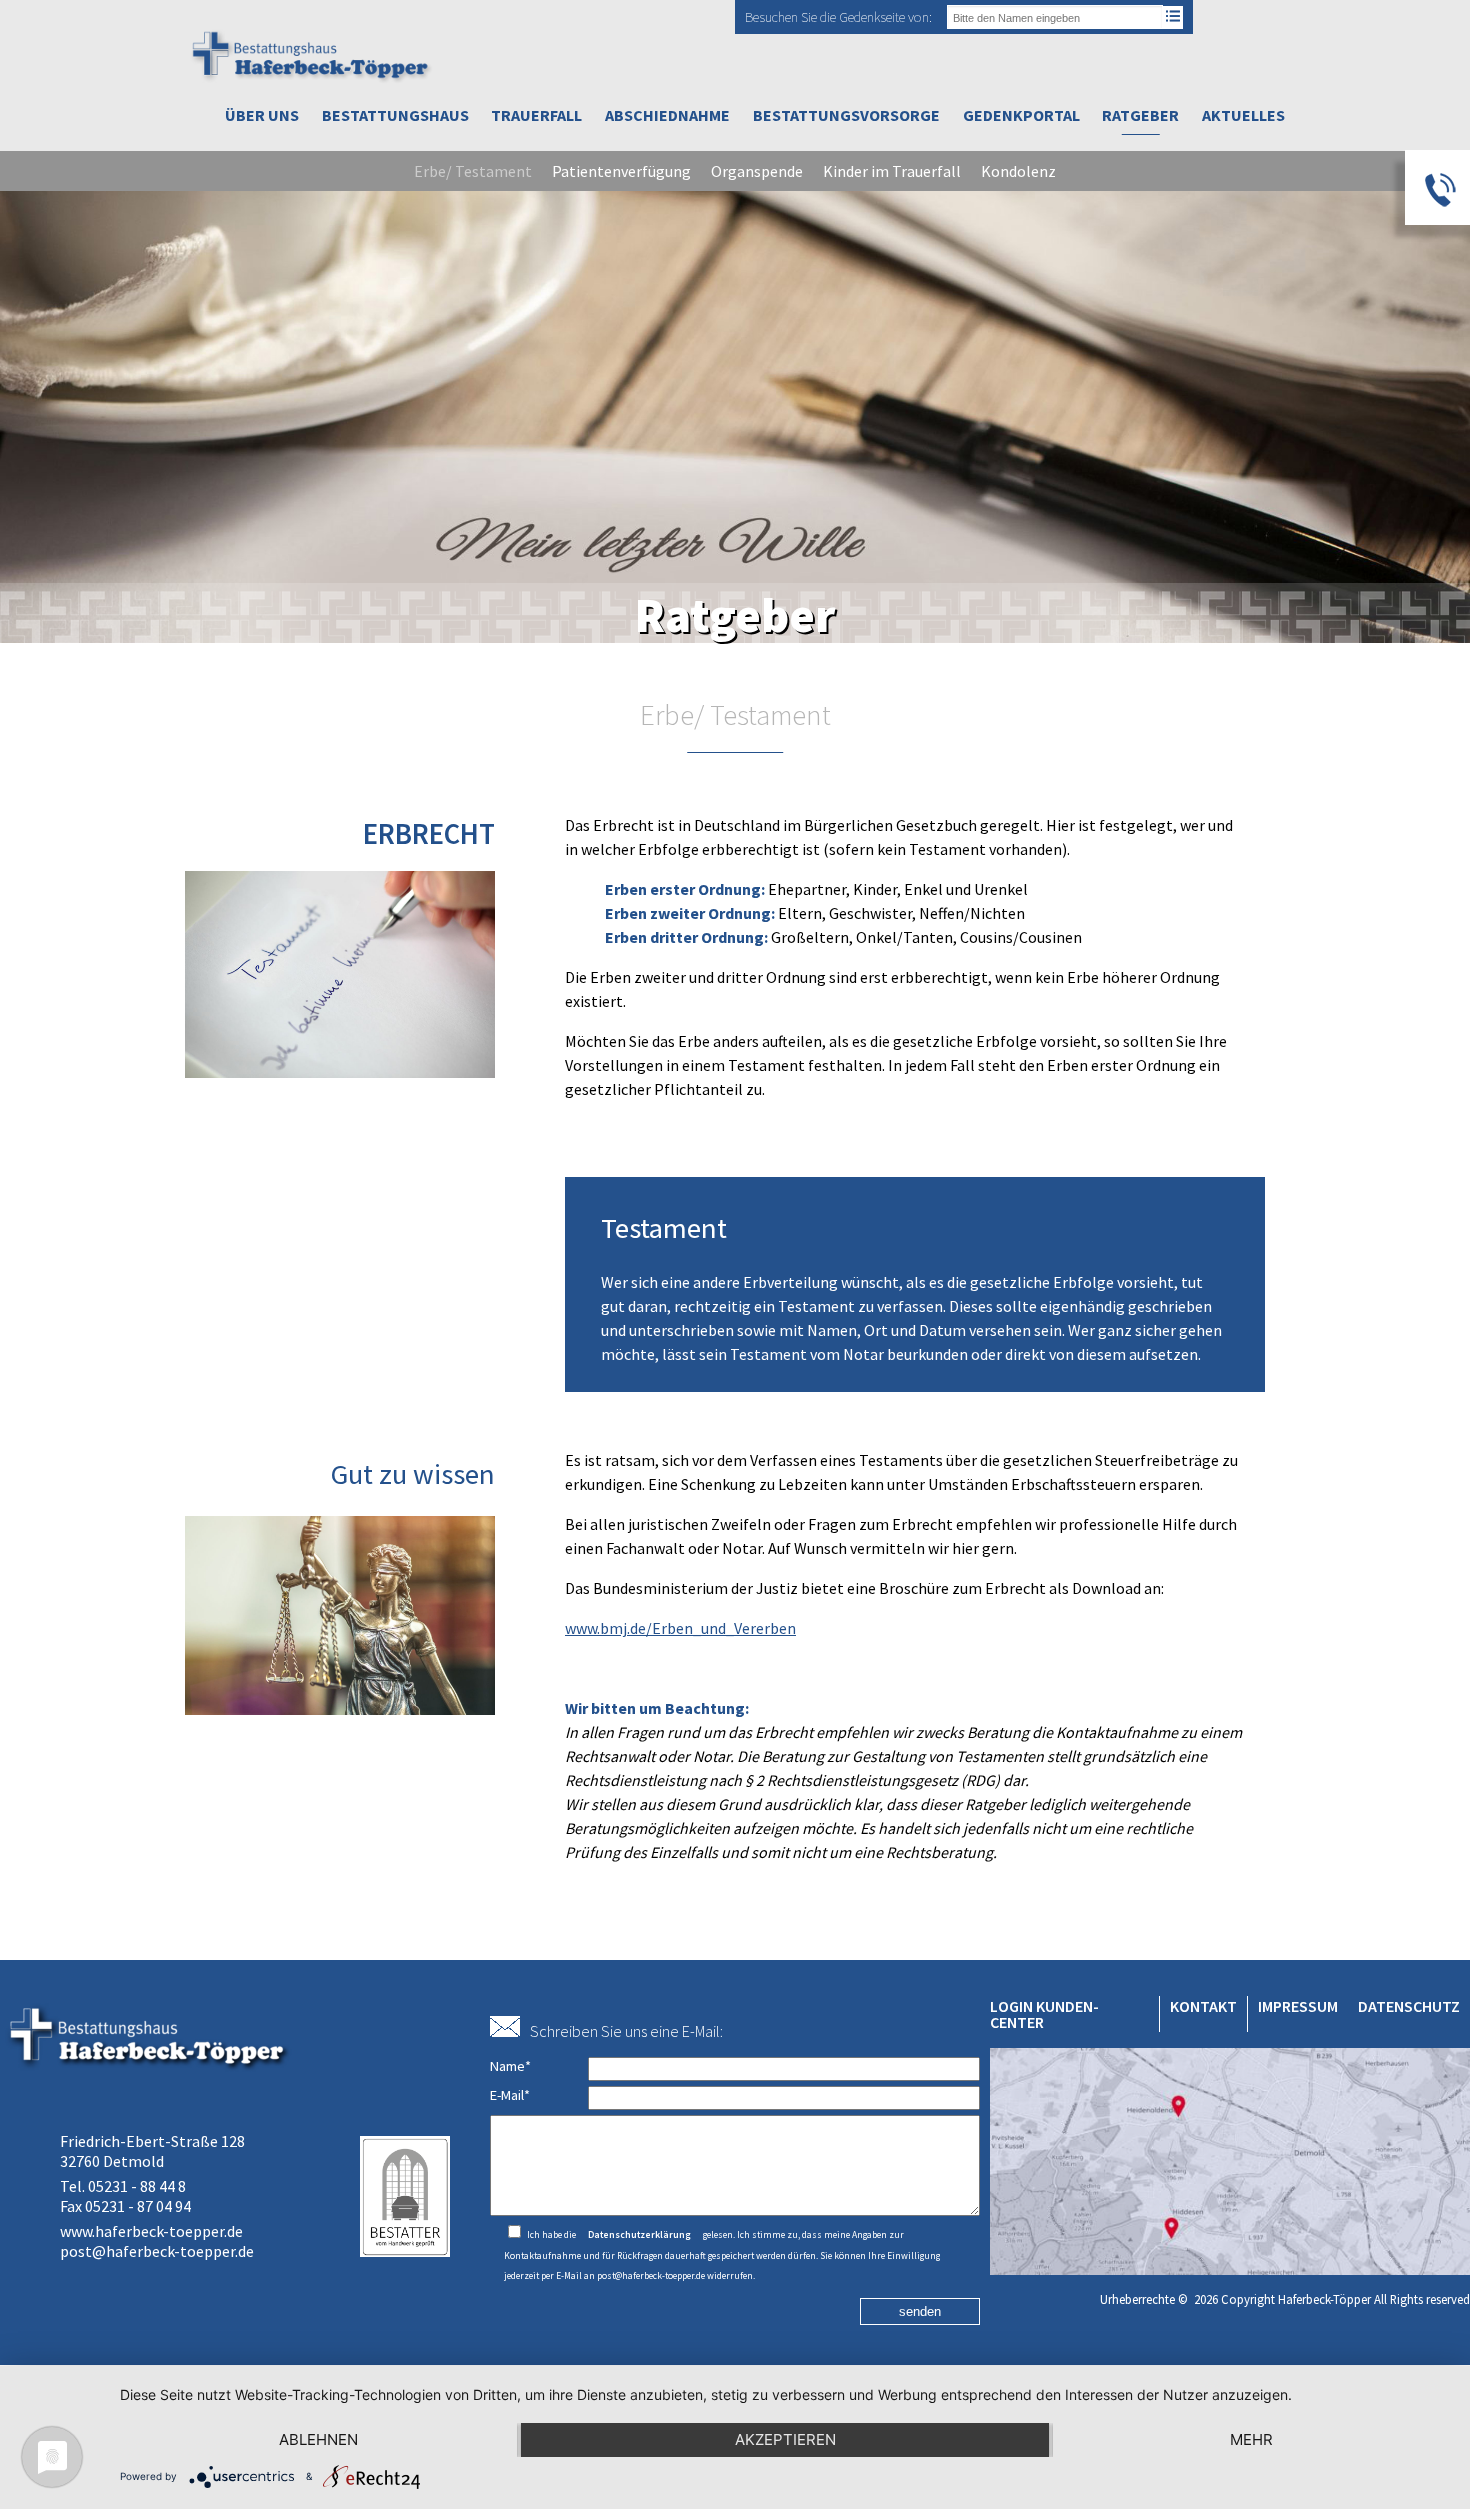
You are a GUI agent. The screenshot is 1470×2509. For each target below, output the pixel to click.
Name (510, 2066)
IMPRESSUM (1298, 2006)
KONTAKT (1203, 2006)
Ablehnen (318, 2439)
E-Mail (510, 2095)
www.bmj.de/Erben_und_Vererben (680, 1628)
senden (920, 2311)
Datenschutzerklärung (639, 2235)
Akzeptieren (785, 2439)
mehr (1251, 2439)
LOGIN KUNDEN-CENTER (1044, 2014)
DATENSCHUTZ (1409, 2006)
